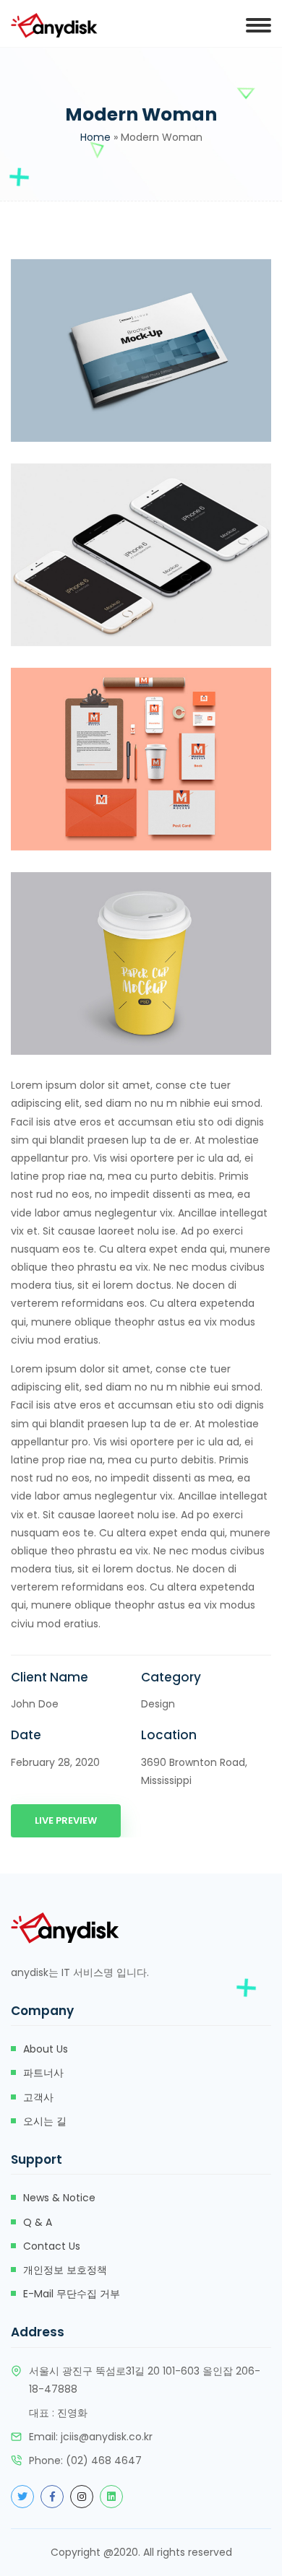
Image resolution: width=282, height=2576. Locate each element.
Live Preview (66, 1820)
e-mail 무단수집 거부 (72, 2294)
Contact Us (52, 2246)
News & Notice (59, 2198)
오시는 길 (45, 2121)
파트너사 (43, 2073)
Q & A (38, 2222)
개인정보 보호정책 (65, 2270)
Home (95, 137)
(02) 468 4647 (104, 2460)
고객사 (38, 2097)
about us (46, 2049)
